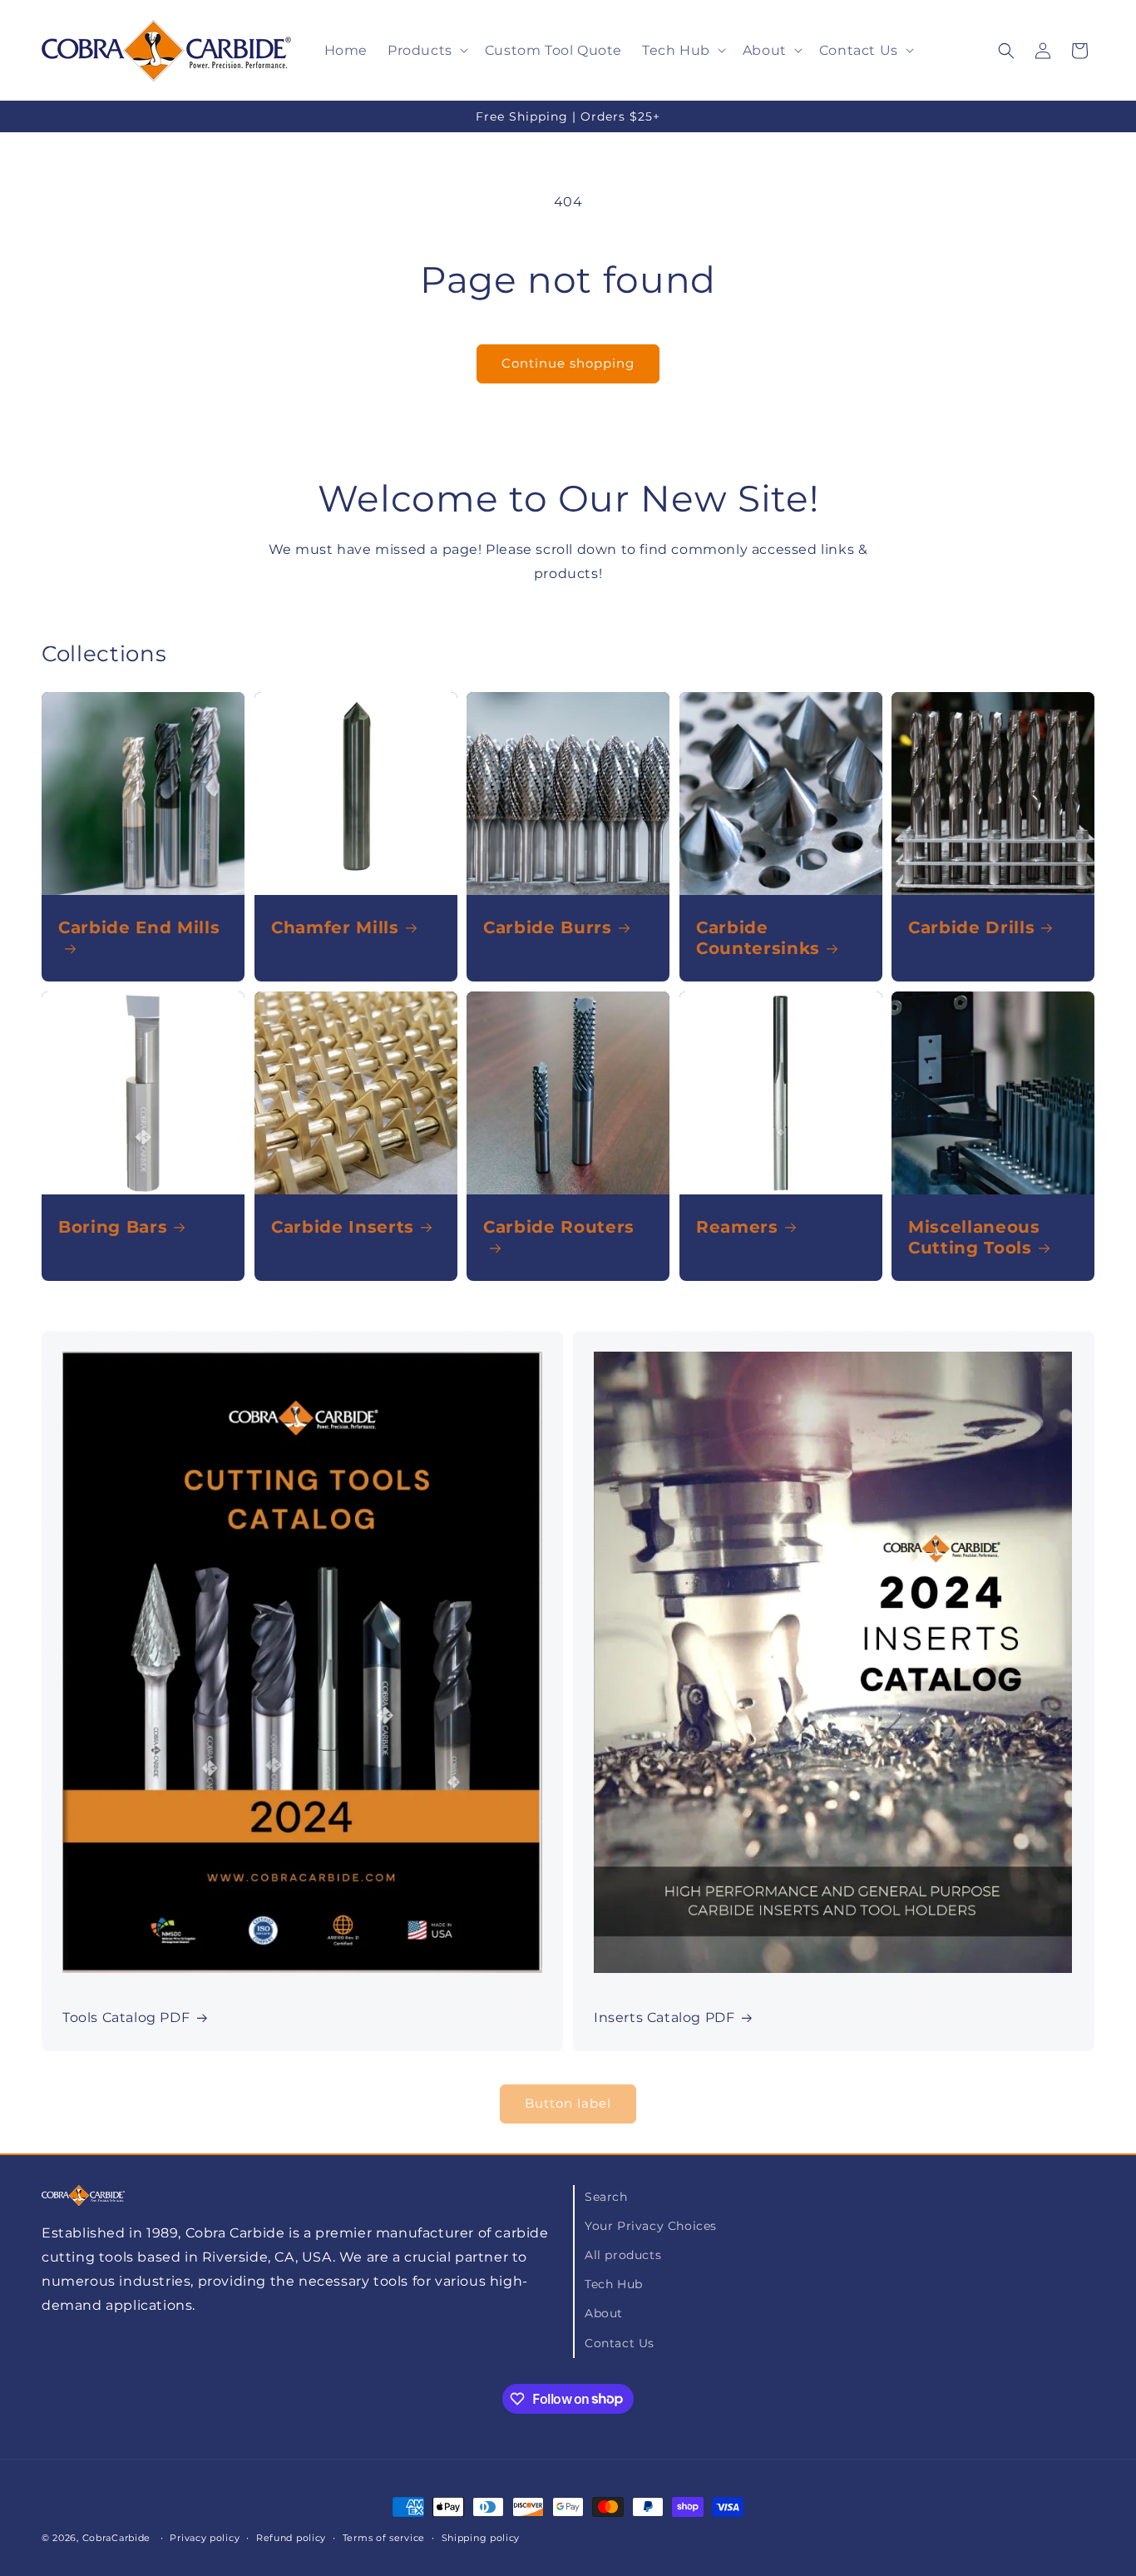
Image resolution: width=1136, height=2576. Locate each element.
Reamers (737, 1227)
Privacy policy (205, 2537)
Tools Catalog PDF (126, 2017)
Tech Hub (614, 2285)
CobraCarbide (116, 2538)
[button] (426, 50)
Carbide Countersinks (758, 938)
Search (606, 2197)
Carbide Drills (971, 927)
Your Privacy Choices (651, 2227)
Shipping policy (481, 2537)
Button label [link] (568, 2104)
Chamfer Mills (335, 927)
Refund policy (291, 2537)
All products (623, 2256)
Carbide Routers (559, 1227)
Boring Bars (113, 1227)
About (604, 2314)
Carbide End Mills (139, 927)
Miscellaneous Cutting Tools (974, 1237)
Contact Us (620, 2343)
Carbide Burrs (548, 927)
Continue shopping (568, 363)
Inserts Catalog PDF (664, 2017)
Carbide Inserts (343, 1227)
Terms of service (384, 2537)
